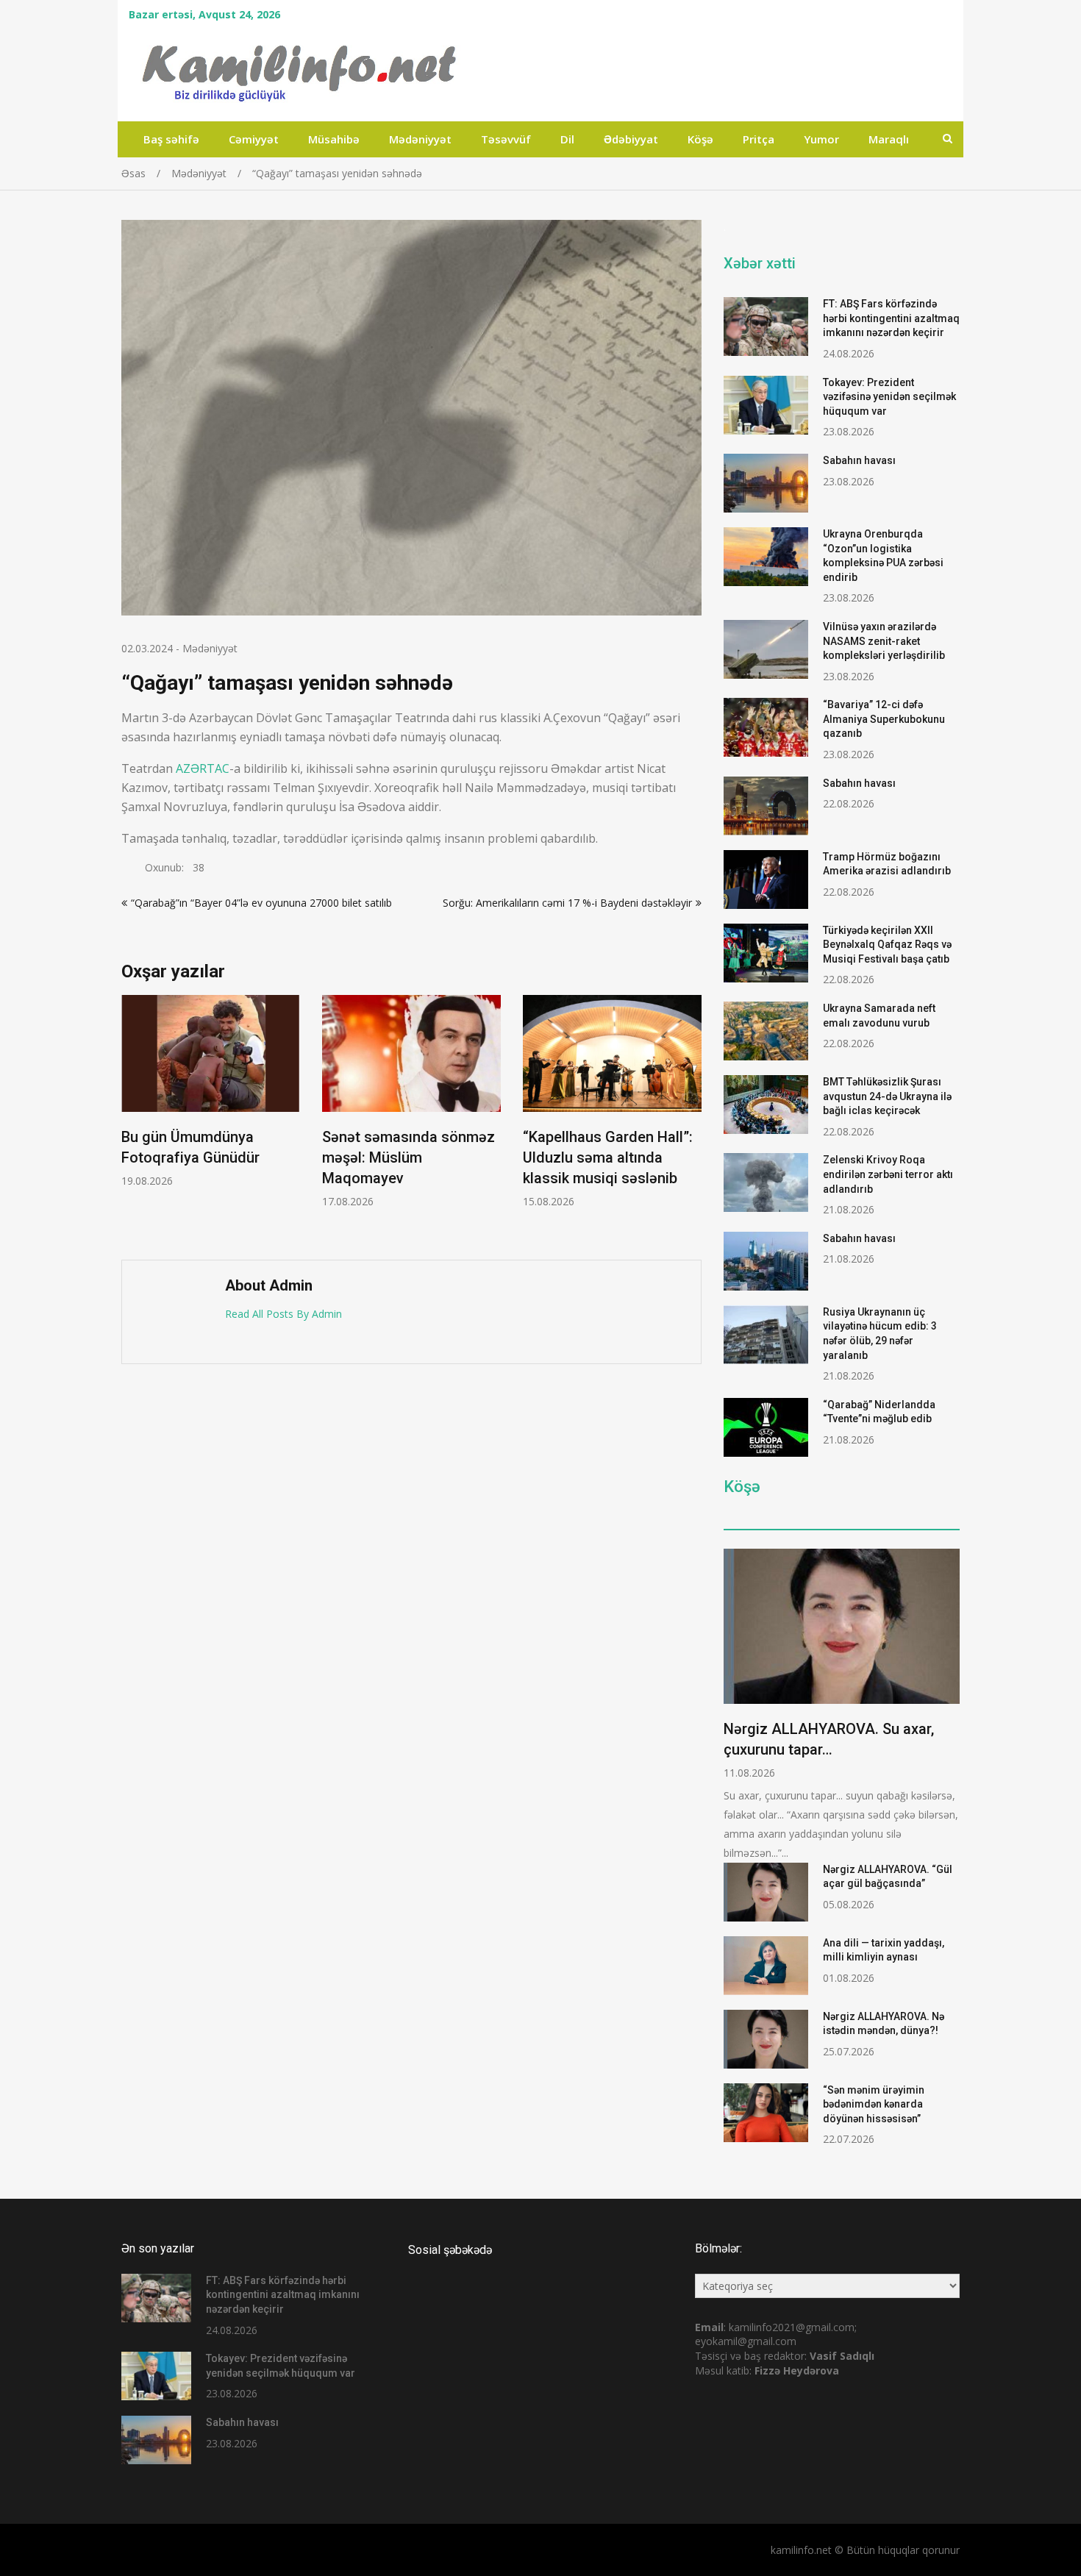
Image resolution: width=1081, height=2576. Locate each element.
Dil (567, 139)
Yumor (821, 139)
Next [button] (692, 1120)
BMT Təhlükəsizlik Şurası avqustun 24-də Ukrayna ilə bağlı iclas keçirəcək (887, 1096)
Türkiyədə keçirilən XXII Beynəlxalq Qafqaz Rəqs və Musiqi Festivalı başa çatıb (887, 945)
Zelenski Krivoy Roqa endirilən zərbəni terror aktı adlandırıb (888, 1174)
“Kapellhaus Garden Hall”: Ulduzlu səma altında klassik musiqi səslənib (608, 1158)
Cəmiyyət (254, 139)
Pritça (759, 139)
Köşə (700, 139)
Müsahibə (334, 139)
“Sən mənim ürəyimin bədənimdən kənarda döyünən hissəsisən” (874, 2104)
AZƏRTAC (203, 768)
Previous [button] (131, 1120)
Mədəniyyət (420, 139)
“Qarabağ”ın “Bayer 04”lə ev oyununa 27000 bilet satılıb (261, 903)
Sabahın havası (859, 460)
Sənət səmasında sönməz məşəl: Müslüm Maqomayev (409, 1158)
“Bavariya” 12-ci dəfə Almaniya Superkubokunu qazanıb (884, 719)
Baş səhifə (171, 139)
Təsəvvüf (506, 139)
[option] (211, 1092)
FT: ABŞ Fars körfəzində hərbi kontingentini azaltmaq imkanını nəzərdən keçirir (891, 318)
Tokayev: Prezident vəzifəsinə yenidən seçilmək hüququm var (889, 397)
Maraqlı (889, 139)
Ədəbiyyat (631, 139)
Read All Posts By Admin (283, 1314)
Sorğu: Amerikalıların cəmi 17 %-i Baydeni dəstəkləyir (567, 903)
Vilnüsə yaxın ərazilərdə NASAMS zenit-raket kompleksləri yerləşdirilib (884, 641)
